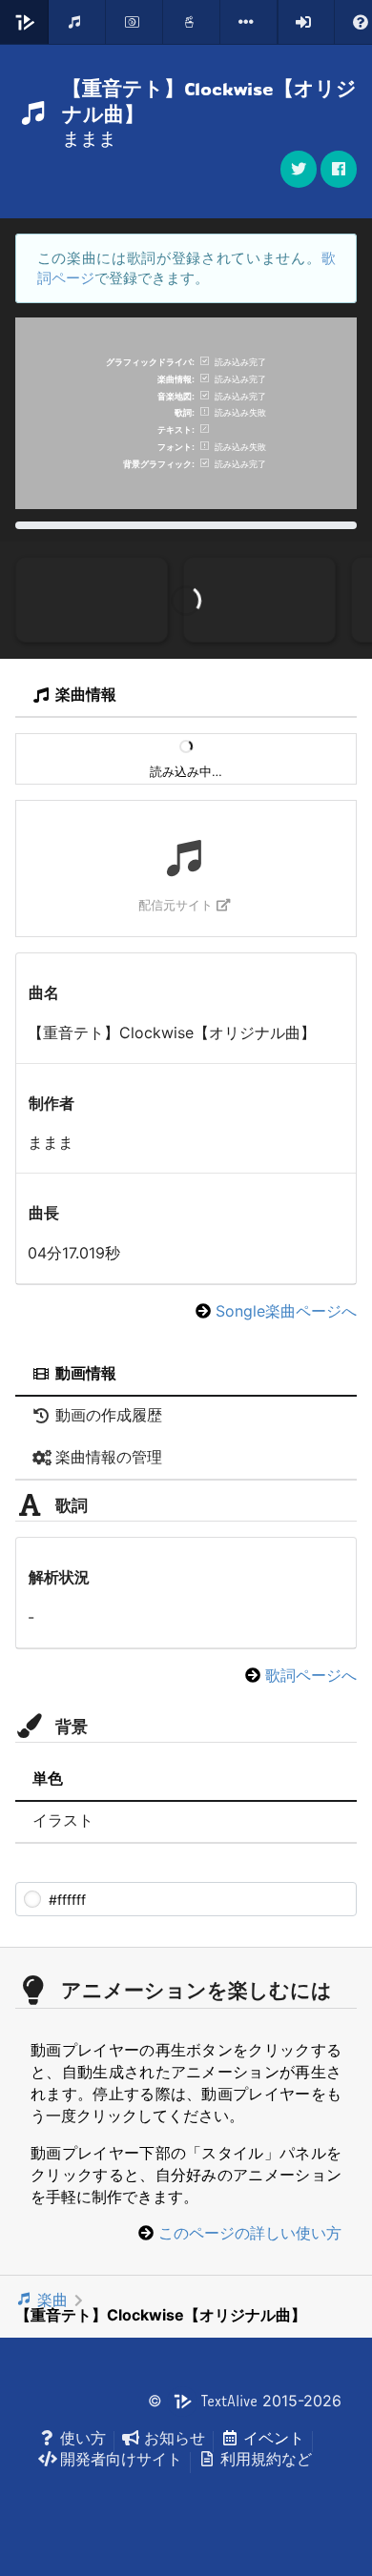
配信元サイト (176, 905)
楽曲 (52, 2300)
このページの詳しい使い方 (250, 2233)
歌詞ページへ (311, 1675)
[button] (339, 169)
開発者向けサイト (121, 2459)
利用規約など (266, 2459)
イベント (274, 2438)
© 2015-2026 (245, 2401)
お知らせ (175, 2438)
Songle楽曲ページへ (286, 1311)
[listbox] (249, 22)
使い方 (83, 2438)
